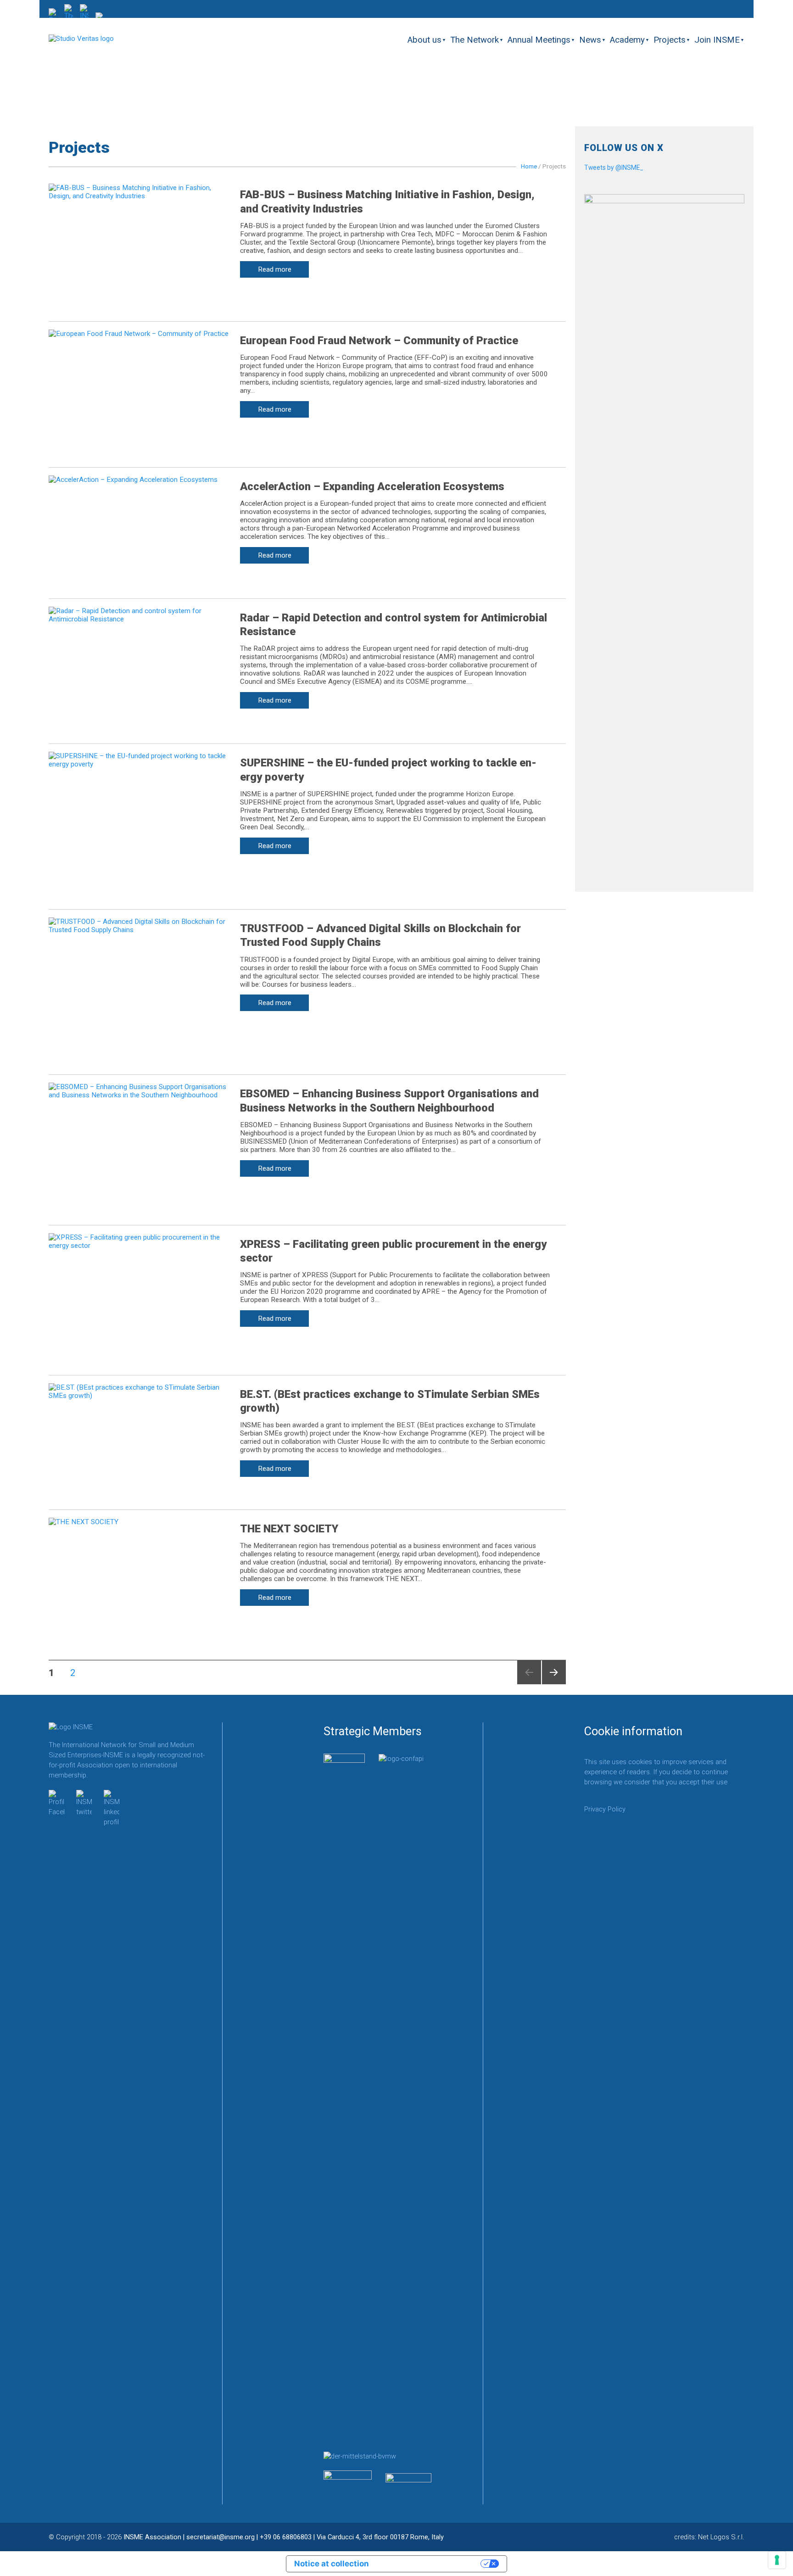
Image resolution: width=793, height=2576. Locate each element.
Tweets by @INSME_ (614, 168)
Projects (670, 40)
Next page (554, 1684)
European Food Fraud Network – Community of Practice (379, 341)
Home (529, 166)
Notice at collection (332, 2564)
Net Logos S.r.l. (721, 2537)
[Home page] (81, 39)
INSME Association (152, 2537)
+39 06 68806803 (286, 2537)
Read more (275, 269)
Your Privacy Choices (430, 2564)
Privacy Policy (605, 1809)
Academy (627, 40)
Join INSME (717, 40)
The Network (475, 40)
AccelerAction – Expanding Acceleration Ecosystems (372, 486)
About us (424, 40)
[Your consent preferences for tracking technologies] (777, 2560)
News (590, 40)
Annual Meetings (539, 40)
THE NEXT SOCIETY (289, 1529)
